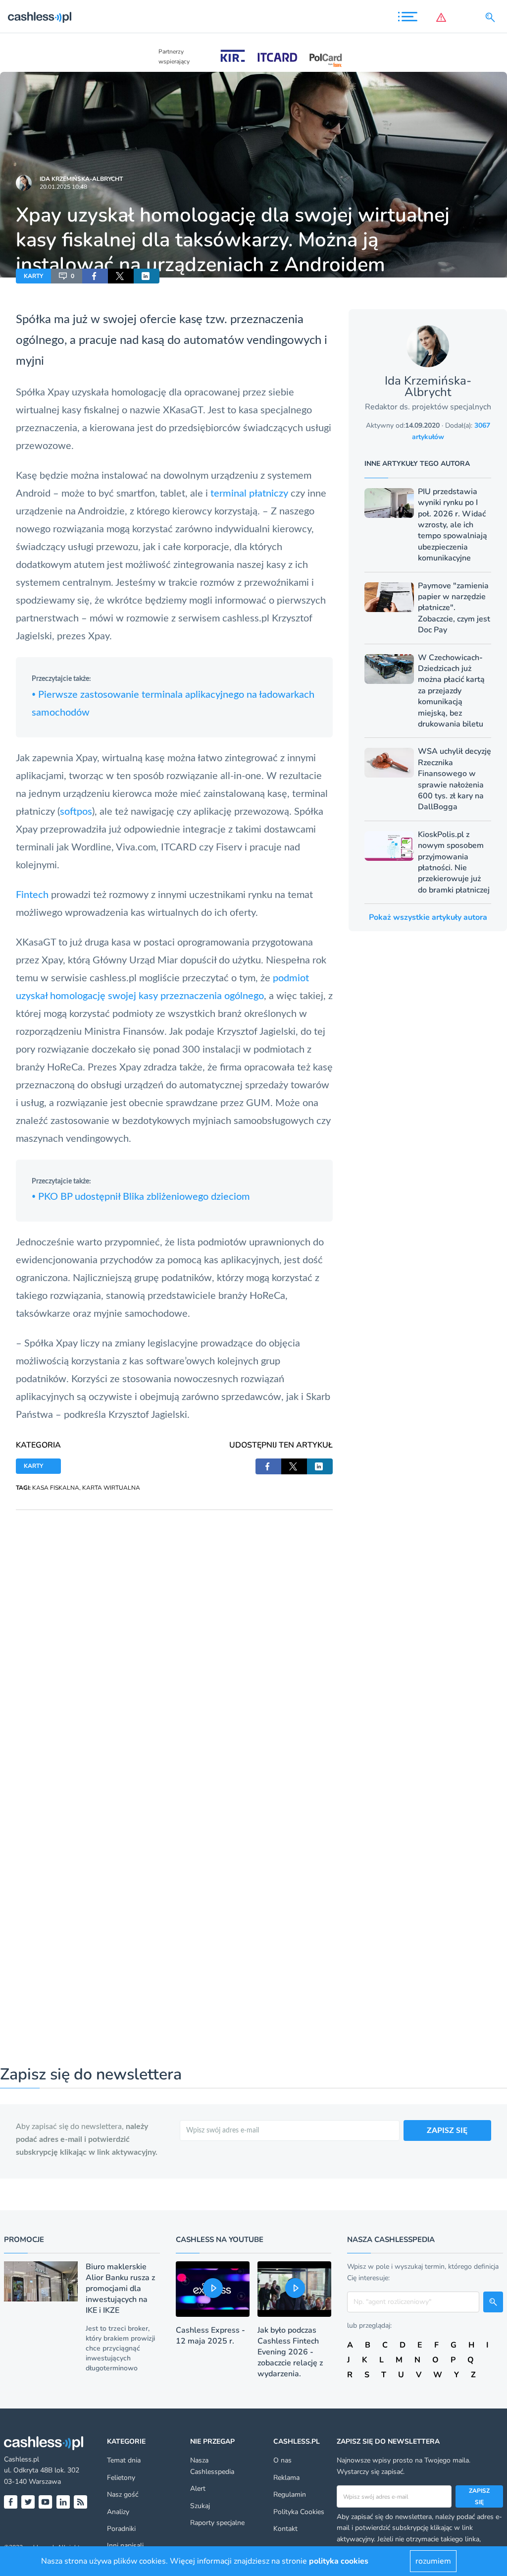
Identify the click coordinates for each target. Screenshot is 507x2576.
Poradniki (121, 2529)
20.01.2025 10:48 (63, 187)
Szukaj (200, 2506)
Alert (198, 2489)
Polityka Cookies (299, 2512)
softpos (76, 812)
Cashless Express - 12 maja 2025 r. (210, 2336)
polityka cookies (339, 2561)
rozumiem (433, 2561)
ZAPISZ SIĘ (447, 2130)
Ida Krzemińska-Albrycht (81, 179)
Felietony (121, 2478)
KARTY (33, 276)
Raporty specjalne (217, 2523)
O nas (282, 2460)
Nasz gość (123, 2494)
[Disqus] (174, 1634)
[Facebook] (11, 2502)
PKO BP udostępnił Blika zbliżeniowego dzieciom (141, 1197)
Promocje (24, 2240)
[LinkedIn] (63, 2502)
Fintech (32, 895)
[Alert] (443, 17)
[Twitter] (28, 2502)
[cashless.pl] (40, 17)
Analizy (118, 2512)
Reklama (286, 2478)
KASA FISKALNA (56, 1488)
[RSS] (80, 2502)
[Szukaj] (492, 17)
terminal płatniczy (249, 494)
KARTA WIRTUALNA (111, 1488)
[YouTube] (45, 2502)
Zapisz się (479, 2496)
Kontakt (285, 2529)
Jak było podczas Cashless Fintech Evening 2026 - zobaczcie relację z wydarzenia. (290, 2352)
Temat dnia (124, 2460)
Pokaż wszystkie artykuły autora (428, 917)
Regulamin (290, 2494)
